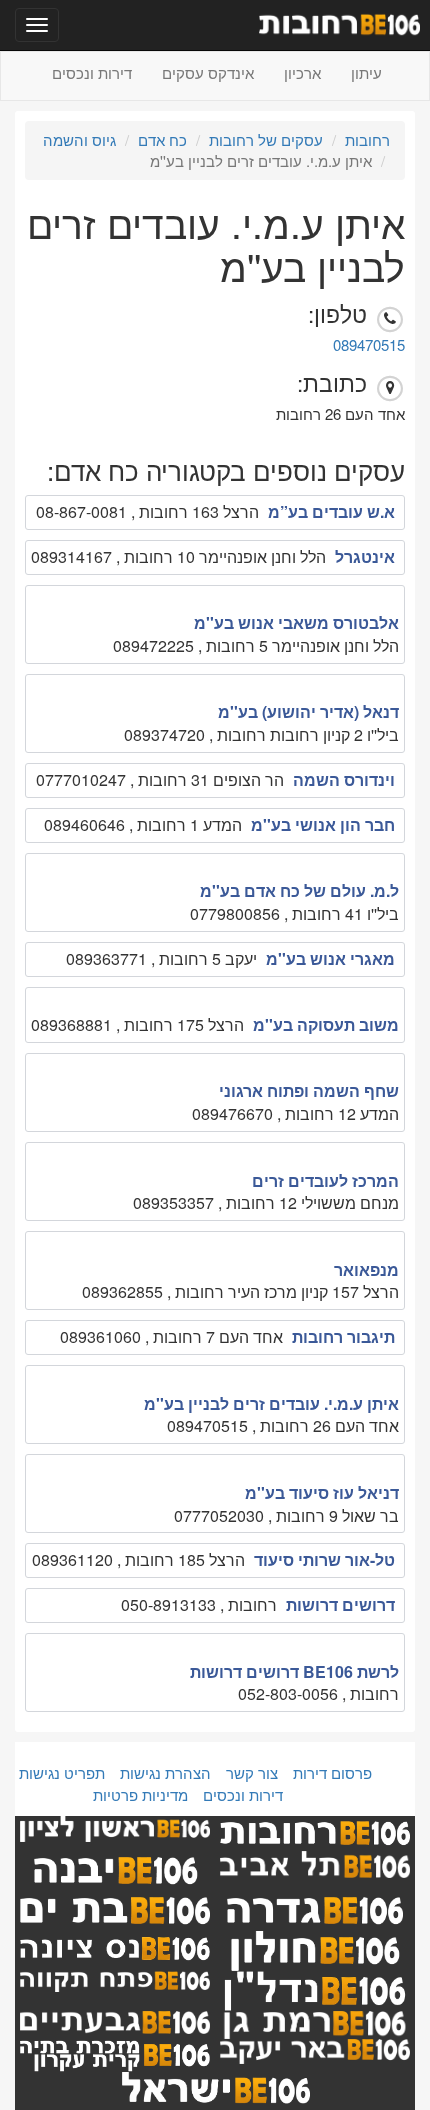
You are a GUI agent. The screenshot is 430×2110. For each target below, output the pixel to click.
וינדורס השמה (344, 779)
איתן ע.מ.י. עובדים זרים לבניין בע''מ (271, 1403)
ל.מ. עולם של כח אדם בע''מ (299, 890)
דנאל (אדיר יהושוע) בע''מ (308, 711)
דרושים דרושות (340, 1604)
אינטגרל (365, 556)
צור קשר (252, 1772)
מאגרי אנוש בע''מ (330, 958)
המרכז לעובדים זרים (325, 1180)
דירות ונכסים (92, 72)
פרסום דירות (332, 1772)
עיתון (366, 72)
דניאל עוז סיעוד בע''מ (322, 1492)
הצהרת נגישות (165, 1772)
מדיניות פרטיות (140, 1794)
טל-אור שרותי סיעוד (324, 1559)
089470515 (369, 344)
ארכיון (302, 72)
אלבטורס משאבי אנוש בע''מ (296, 622)
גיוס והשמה (79, 139)
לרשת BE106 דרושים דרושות (294, 1671)
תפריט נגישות (62, 1772)
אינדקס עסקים (208, 72)
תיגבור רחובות (343, 1336)
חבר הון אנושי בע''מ (323, 824)
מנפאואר (366, 1269)
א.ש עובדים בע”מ (331, 511)
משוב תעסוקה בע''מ (326, 1024)
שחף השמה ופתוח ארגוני (309, 1090)
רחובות (367, 139)
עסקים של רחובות (266, 139)
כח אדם (162, 139)
